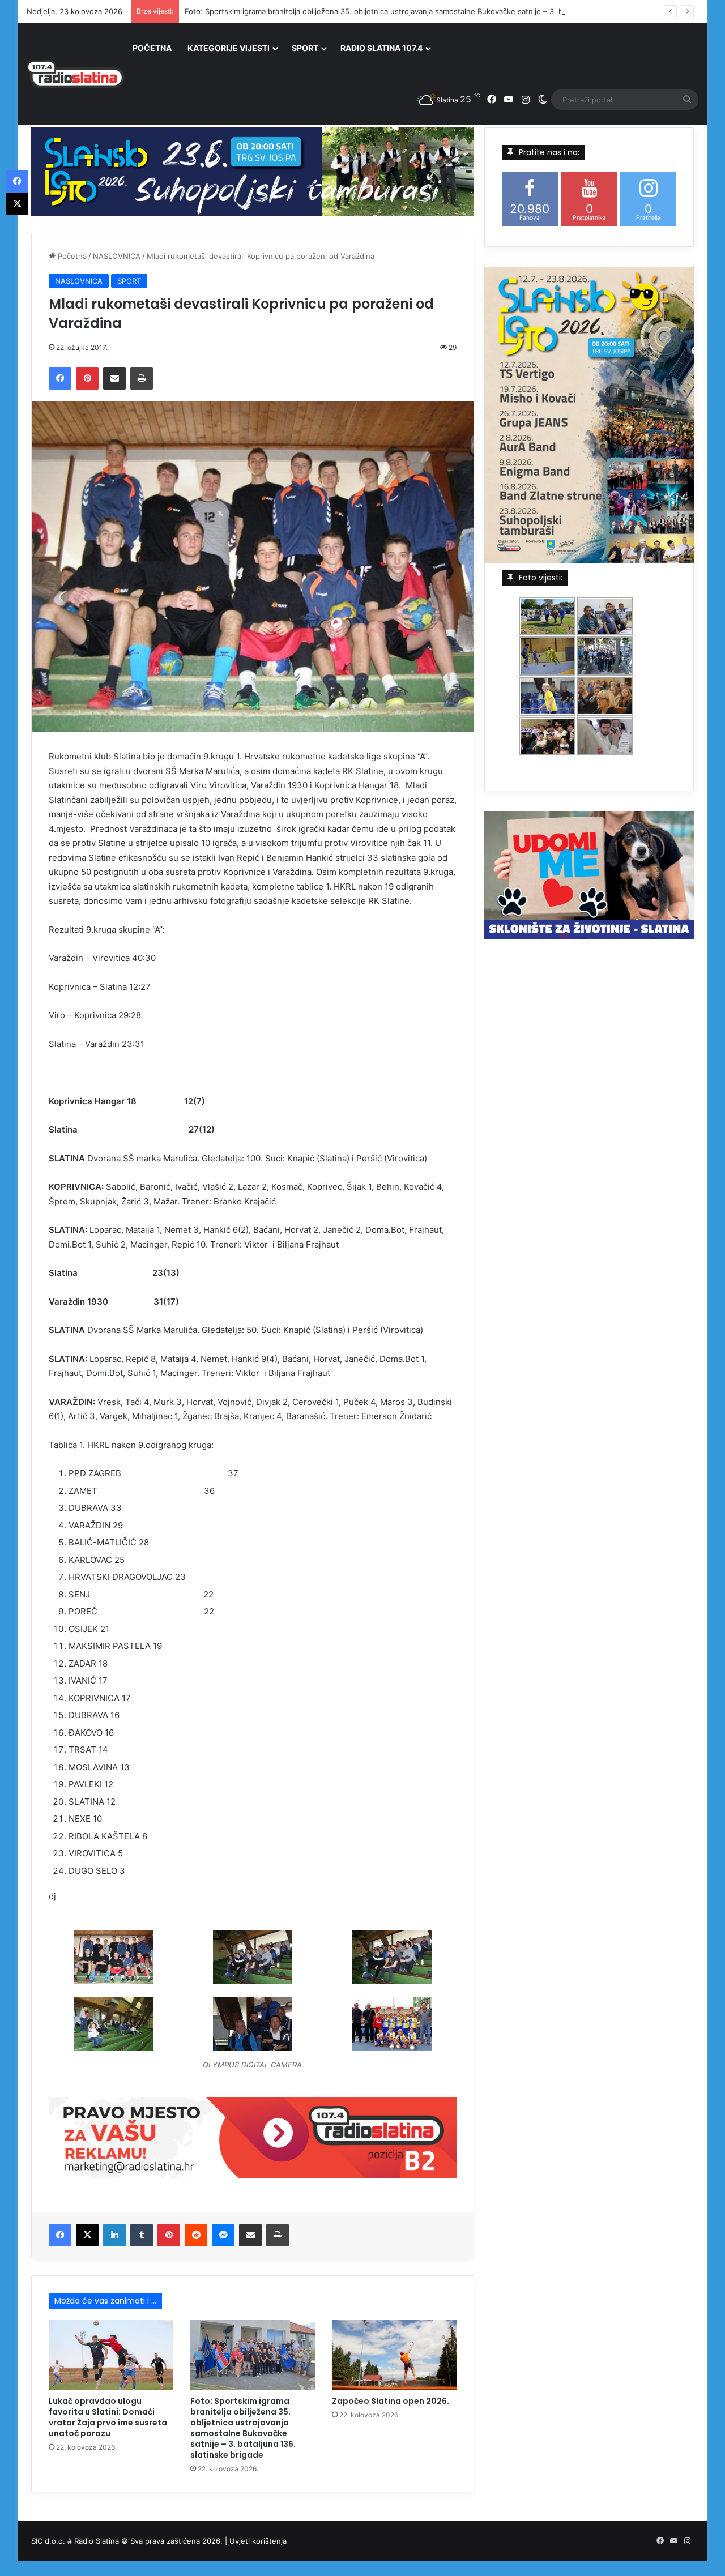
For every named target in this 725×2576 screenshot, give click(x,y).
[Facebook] (60, 378)
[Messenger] (223, 2235)
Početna (71, 256)
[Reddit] (196, 2235)
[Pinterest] (87, 378)
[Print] (142, 378)
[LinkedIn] (114, 2235)
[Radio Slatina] (76, 74)
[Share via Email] (114, 378)
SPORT (305, 48)
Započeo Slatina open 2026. (391, 2401)
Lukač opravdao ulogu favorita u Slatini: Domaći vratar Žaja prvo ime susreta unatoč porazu (108, 2417)
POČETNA (152, 48)
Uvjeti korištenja (258, 2541)
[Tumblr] (142, 2235)
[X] (87, 2235)
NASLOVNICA (117, 256)
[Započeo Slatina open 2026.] (394, 2355)
